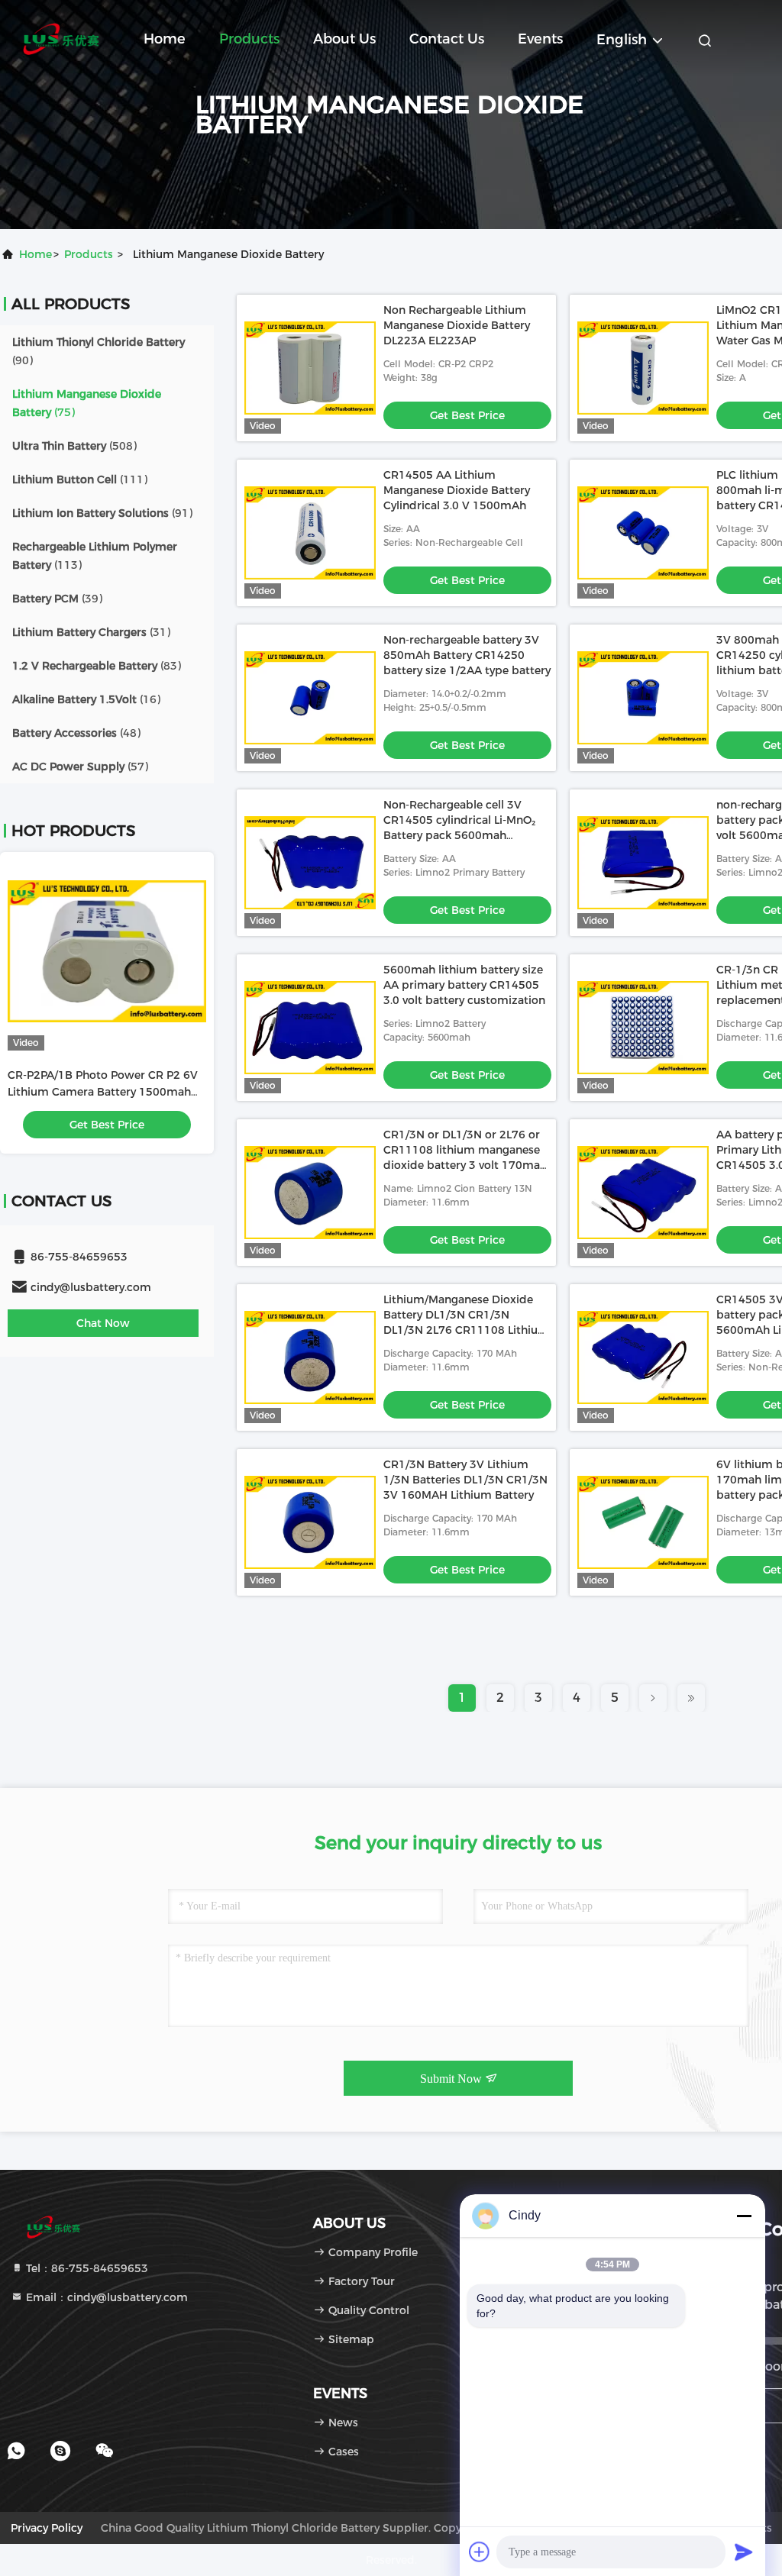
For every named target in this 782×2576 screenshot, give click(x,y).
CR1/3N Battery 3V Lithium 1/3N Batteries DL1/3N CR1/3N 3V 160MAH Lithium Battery (465, 1480)
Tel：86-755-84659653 (86, 2268)
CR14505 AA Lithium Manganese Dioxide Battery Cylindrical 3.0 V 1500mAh (457, 490)
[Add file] (480, 2552)
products (89, 254)
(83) (97, 666)
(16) (86, 699)
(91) (102, 513)
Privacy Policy (47, 2528)
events (540, 39)
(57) (80, 767)
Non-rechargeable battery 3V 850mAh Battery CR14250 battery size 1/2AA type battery (467, 655)
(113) (95, 556)
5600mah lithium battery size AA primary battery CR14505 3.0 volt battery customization (464, 985)
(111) (80, 479)
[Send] (744, 2552)
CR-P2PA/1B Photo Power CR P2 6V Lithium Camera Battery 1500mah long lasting (103, 1092)
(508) (74, 446)
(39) (57, 599)
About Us (344, 39)
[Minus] (744, 2216)
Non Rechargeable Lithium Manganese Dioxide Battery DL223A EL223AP (457, 325)
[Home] (61, 38)
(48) (76, 733)
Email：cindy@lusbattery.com (105, 2297)
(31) (91, 632)
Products (249, 39)
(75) (87, 403)
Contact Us (447, 39)
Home (165, 39)
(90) (99, 351)
